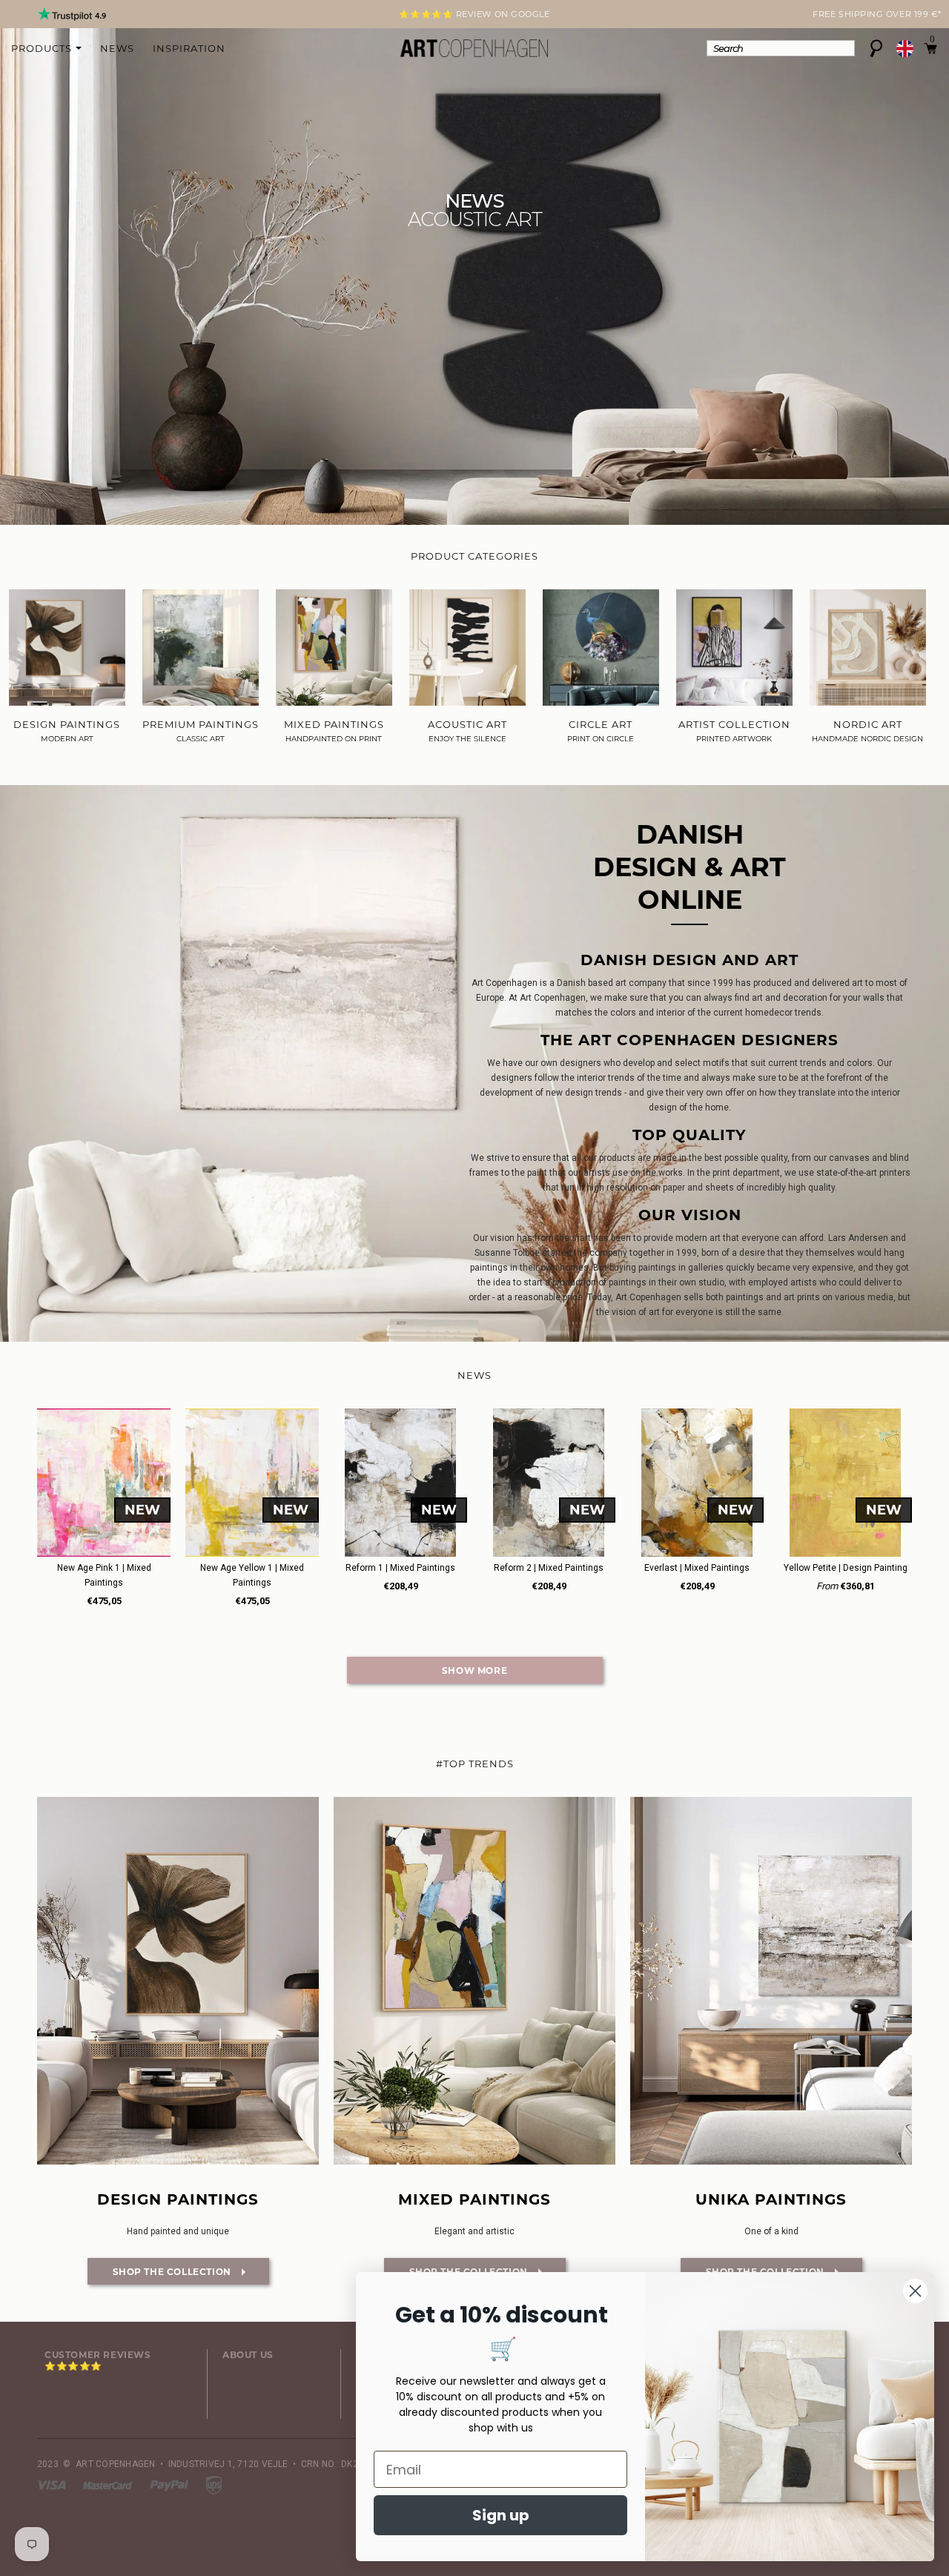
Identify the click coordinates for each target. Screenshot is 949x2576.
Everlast (697, 1568)
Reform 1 (400, 1568)
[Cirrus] (214, 2485)
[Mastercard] (109, 2485)
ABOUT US (248, 2355)
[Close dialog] (915, 2291)
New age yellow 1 (252, 1575)
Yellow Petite (846, 1568)
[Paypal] (171, 2485)
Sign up (501, 2515)
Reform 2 (549, 1568)
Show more (474, 1671)
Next (46, 16)
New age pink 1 (104, 1575)
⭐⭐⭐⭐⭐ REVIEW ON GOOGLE (474, 14)
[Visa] (53, 2485)
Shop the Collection (161, 2272)
